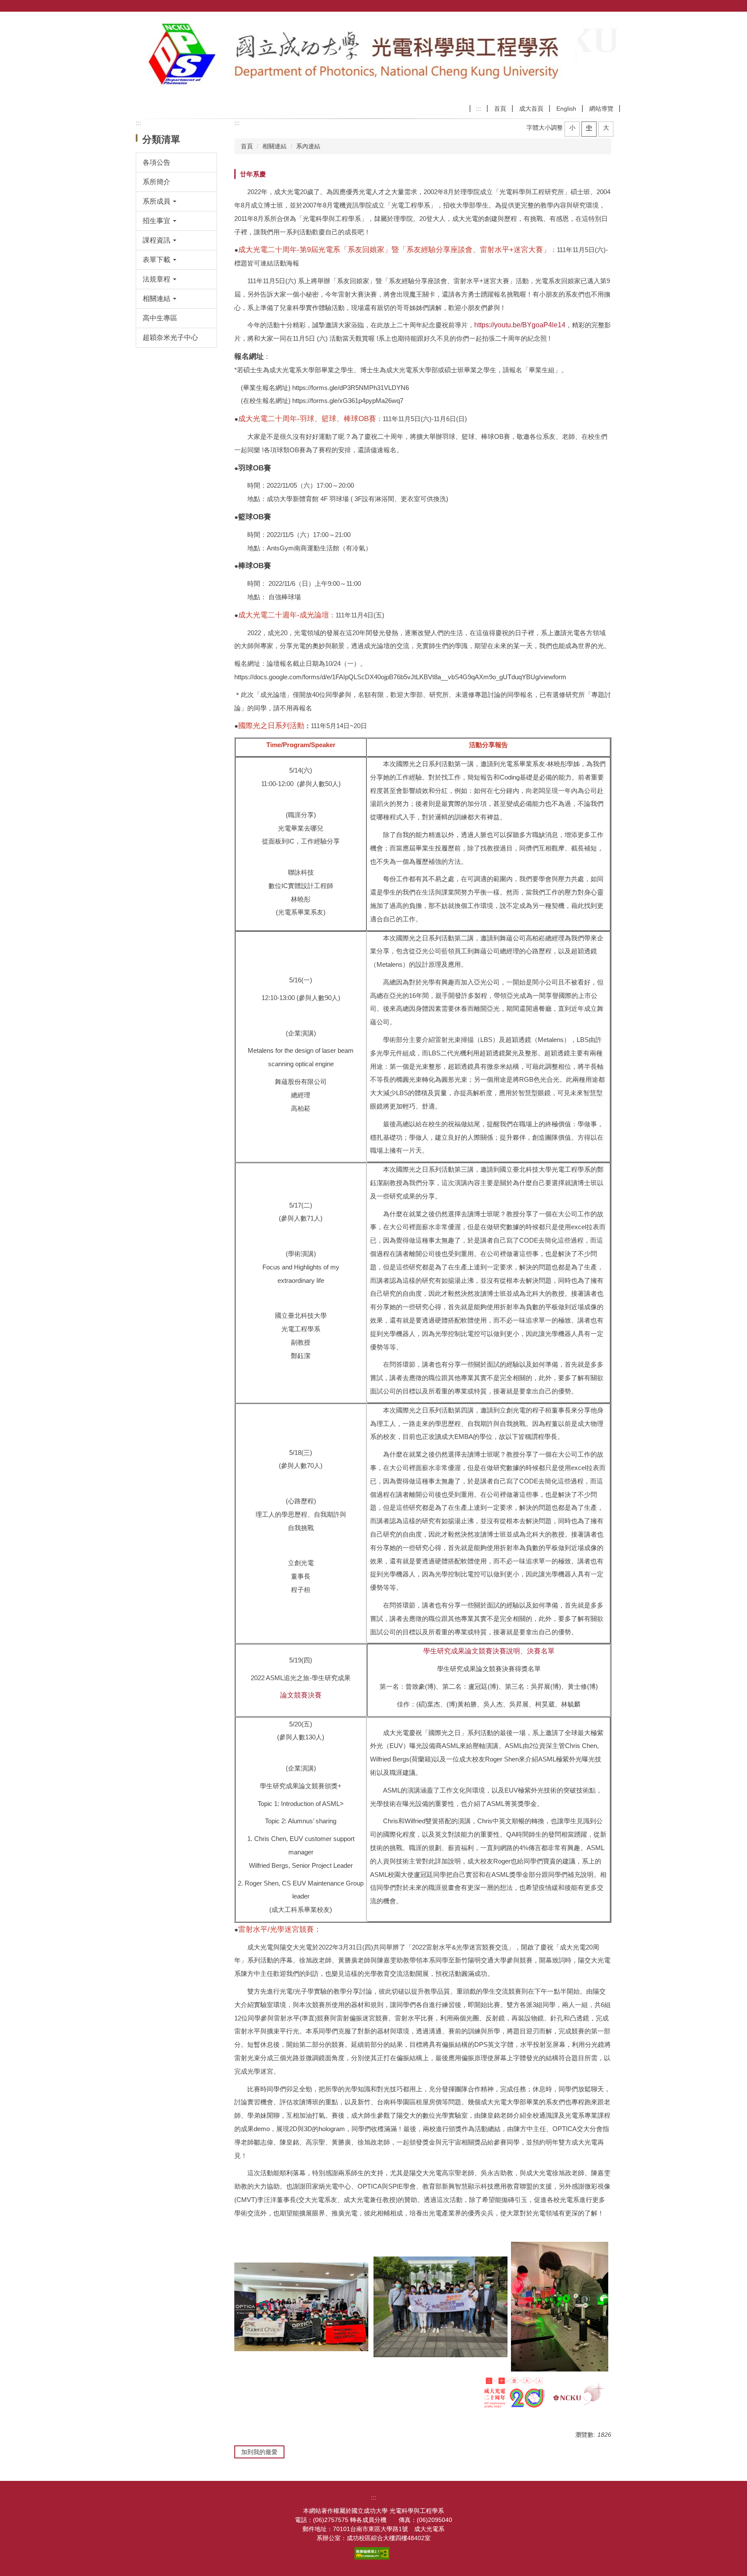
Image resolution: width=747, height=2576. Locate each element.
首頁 (500, 109)
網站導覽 (601, 109)
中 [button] (589, 128)
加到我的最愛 (259, 2452)
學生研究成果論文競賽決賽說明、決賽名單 (489, 1651)
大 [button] (606, 128)
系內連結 (308, 146)
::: (479, 109)
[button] (177, 201)
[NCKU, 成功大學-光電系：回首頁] (352, 56)
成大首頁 (531, 109)
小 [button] (572, 128)
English (566, 109)
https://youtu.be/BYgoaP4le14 (520, 325)
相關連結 (275, 146)
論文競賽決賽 (301, 1695)
